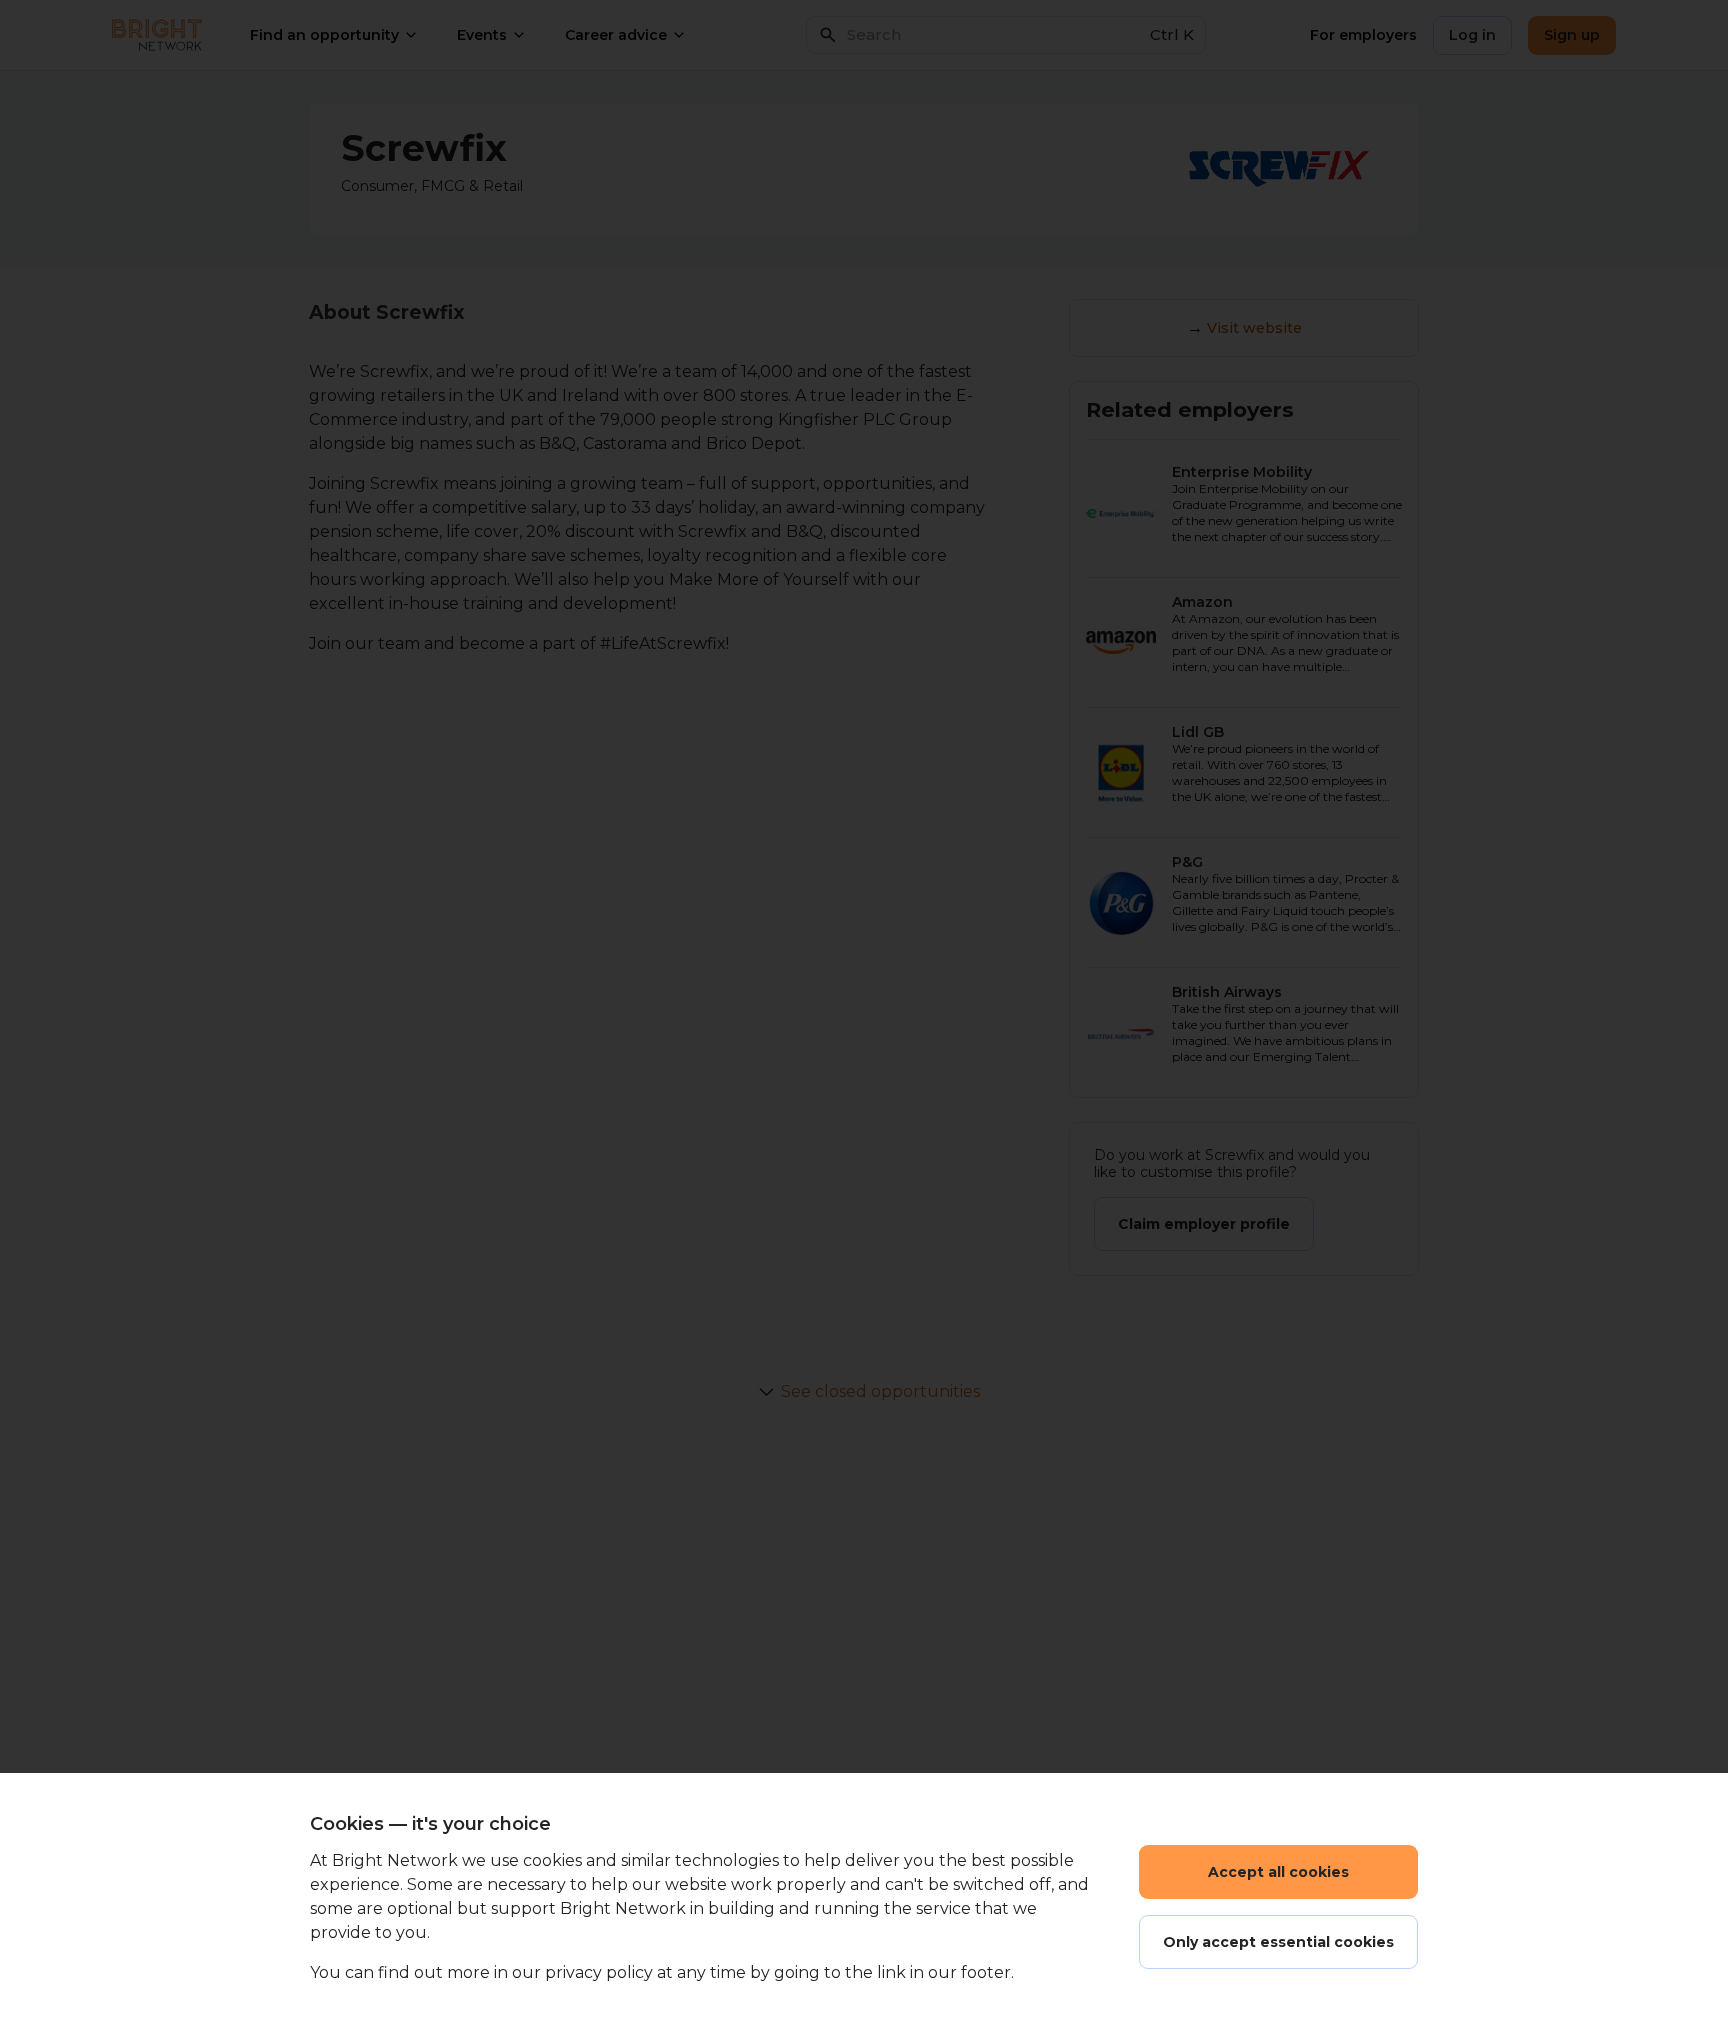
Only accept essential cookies (1278, 1942)
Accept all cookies (1278, 1872)
